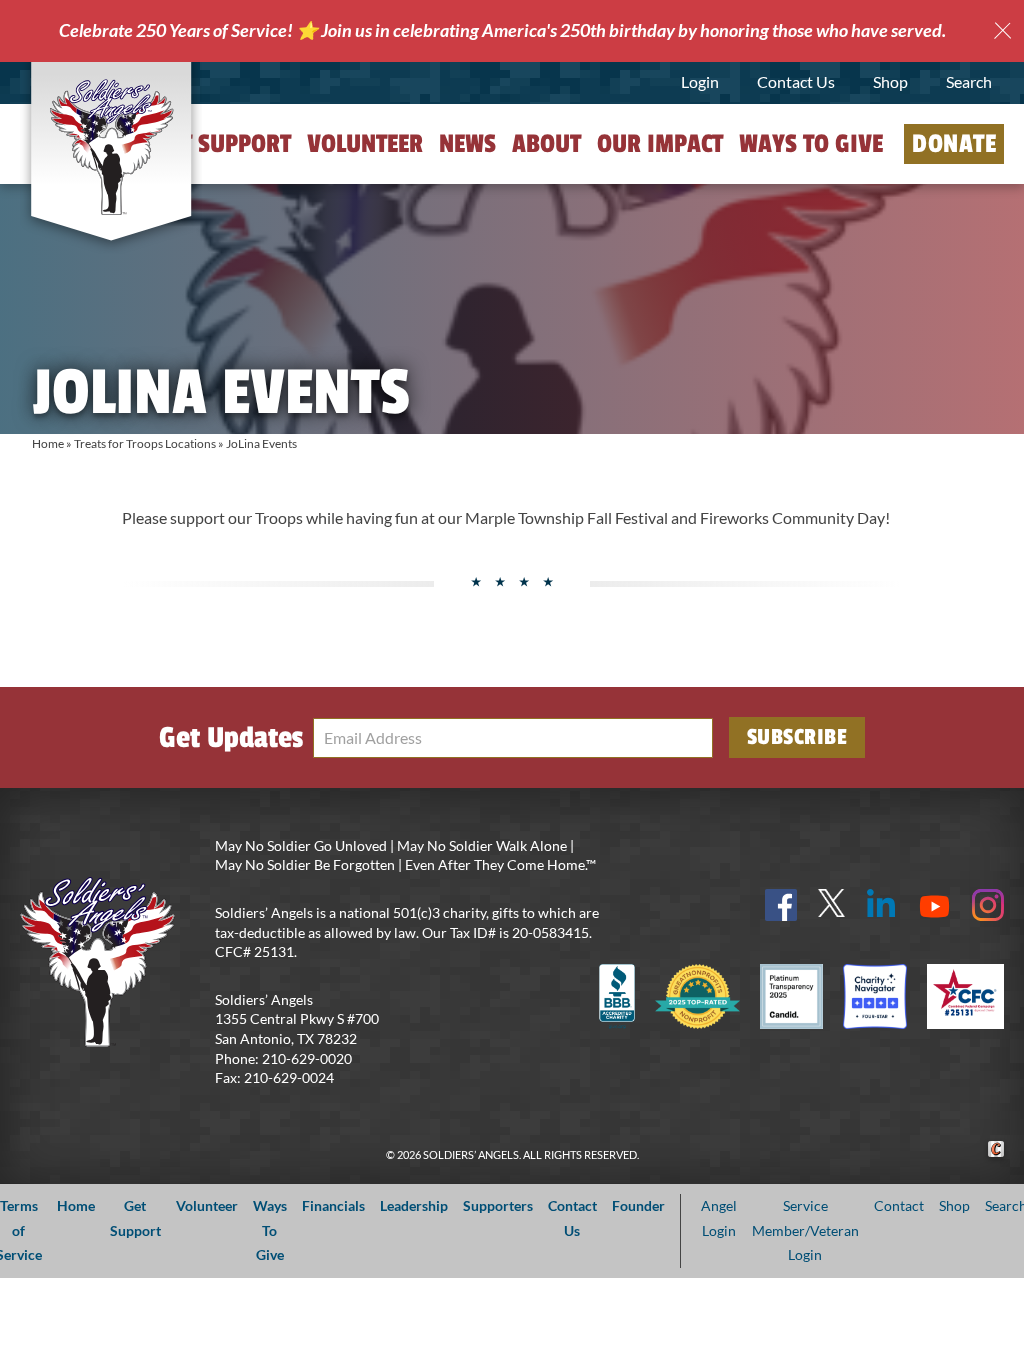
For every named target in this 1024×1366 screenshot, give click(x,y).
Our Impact (660, 144)
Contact (899, 1205)
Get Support (223, 144)
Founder (638, 1205)
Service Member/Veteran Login (805, 1230)
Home (48, 443)
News (467, 144)
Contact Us (796, 81)
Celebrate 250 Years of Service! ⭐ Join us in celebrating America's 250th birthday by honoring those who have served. (502, 30)
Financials (333, 1205)
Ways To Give (270, 1230)
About (546, 144)
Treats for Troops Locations (145, 443)
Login (700, 81)
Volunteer (365, 144)
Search (969, 81)
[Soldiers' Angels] (111, 147)
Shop (890, 81)
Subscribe (797, 737)
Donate (954, 144)
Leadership (414, 1205)
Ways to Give (811, 144)
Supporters (498, 1205)
